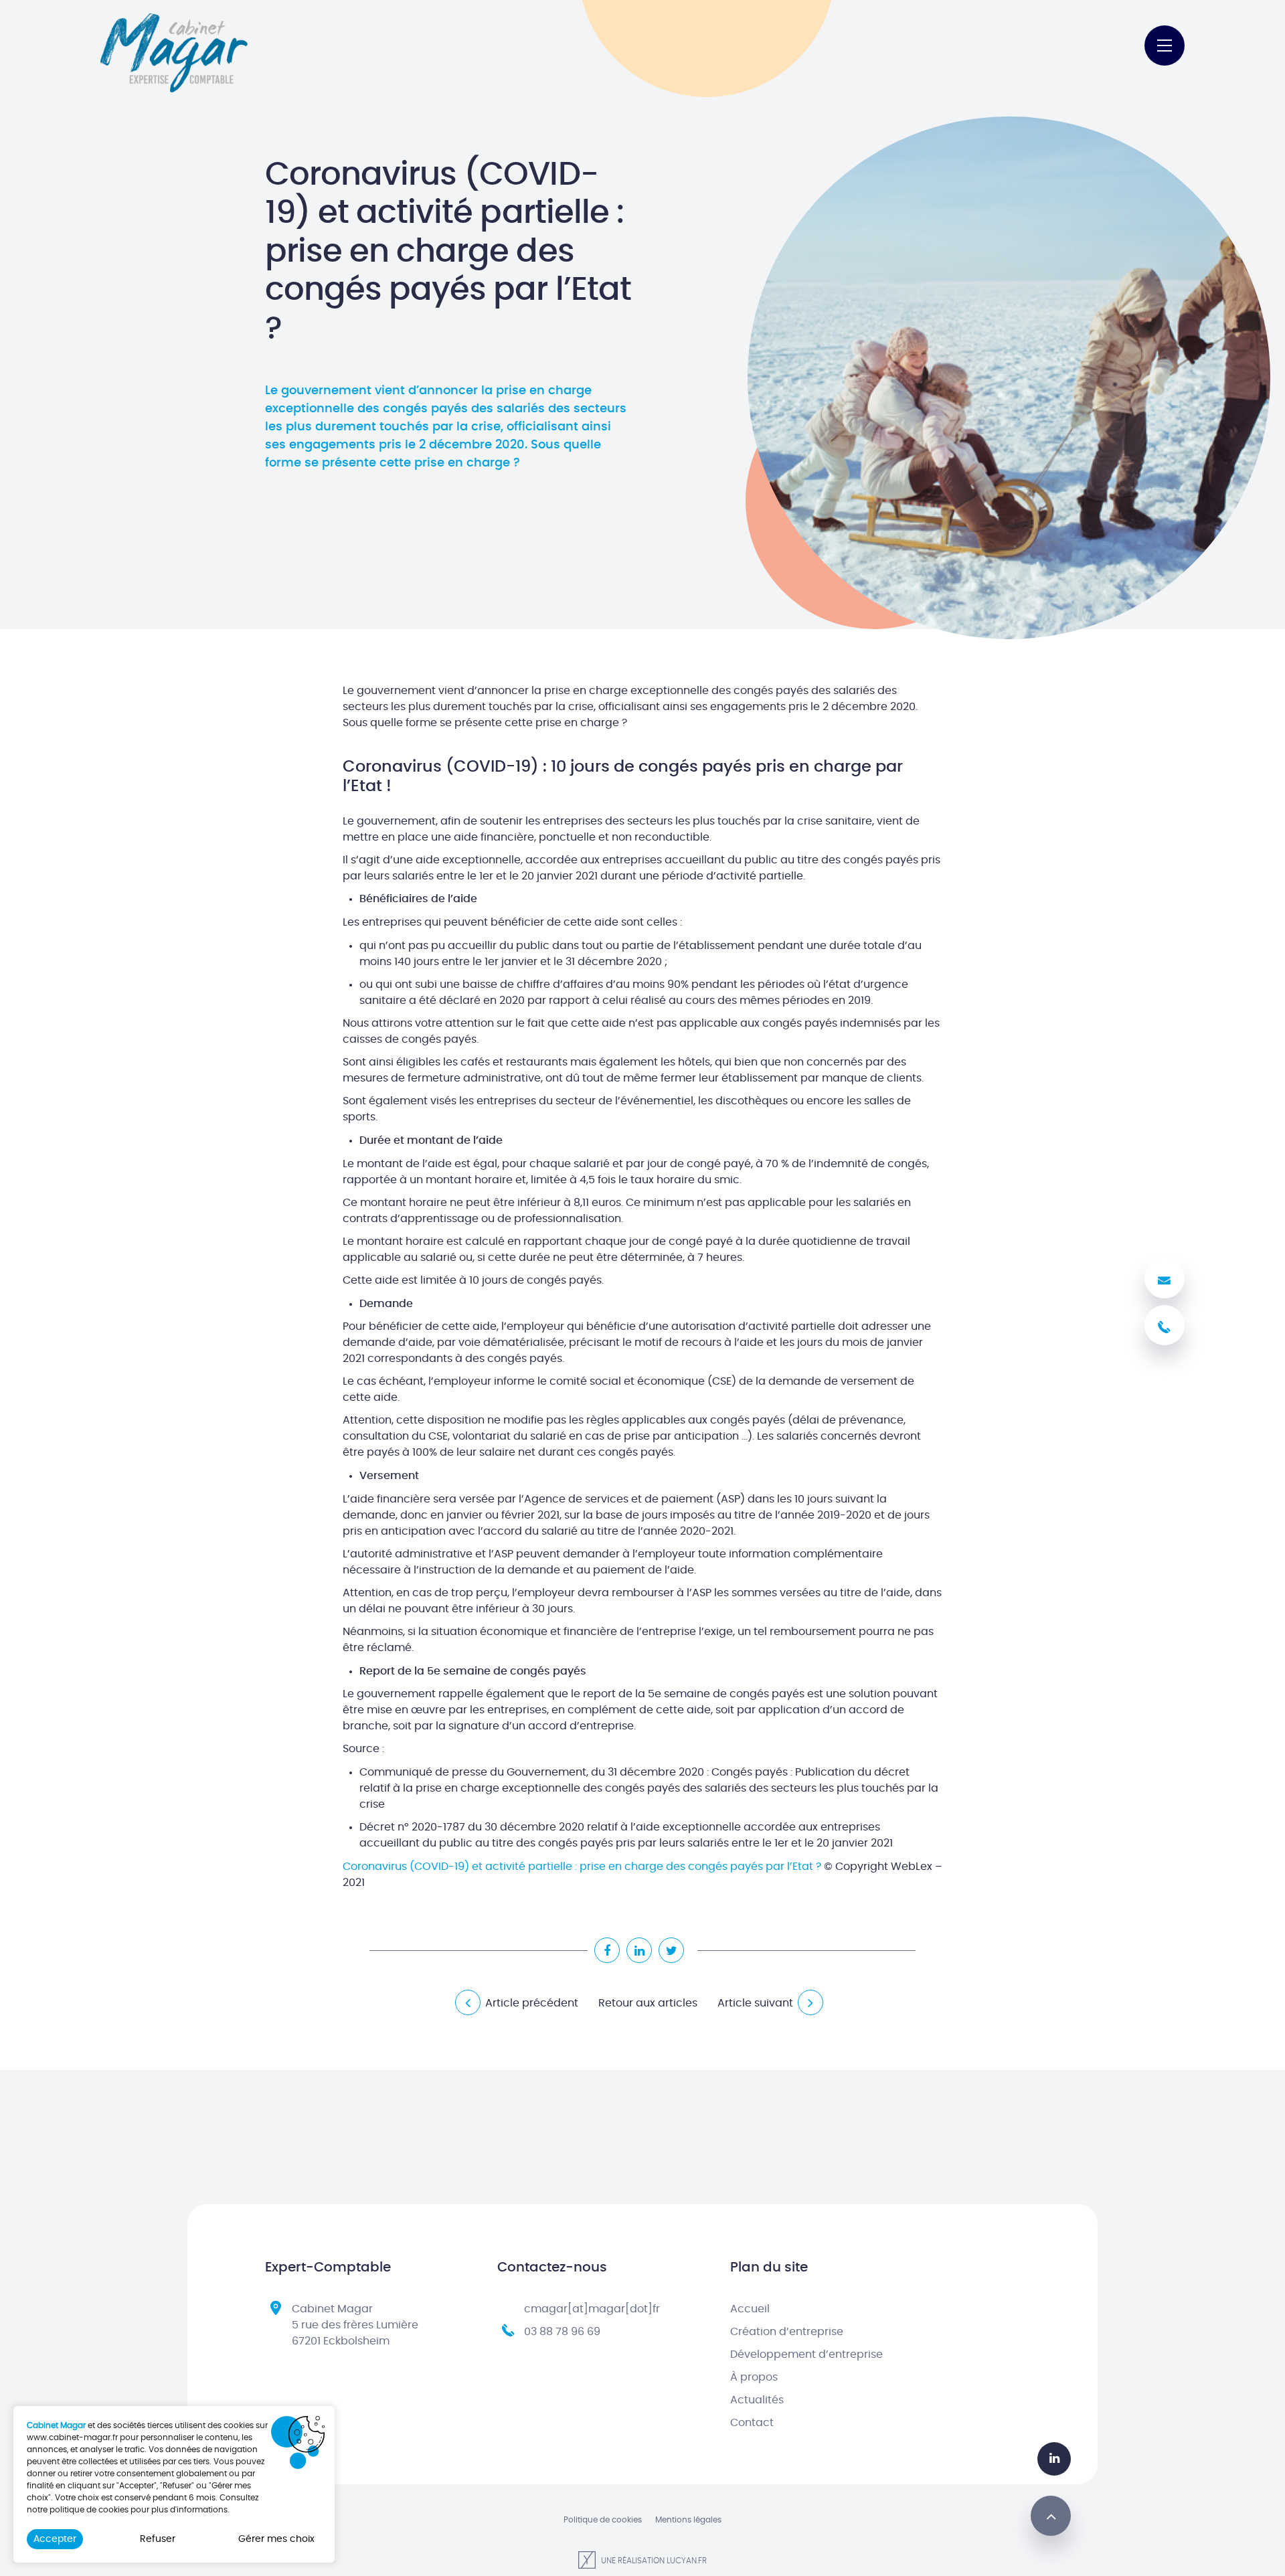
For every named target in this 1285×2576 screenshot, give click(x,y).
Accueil (750, 2309)
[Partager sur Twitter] (671, 1950)
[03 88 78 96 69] (1165, 1325)
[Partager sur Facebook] (607, 1950)
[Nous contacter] (1165, 1278)
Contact (752, 2423)
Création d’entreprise (787, 2332)
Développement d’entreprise (806, 2354)
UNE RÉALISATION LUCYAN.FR (653, 2561)
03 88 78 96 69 (562, 2332)
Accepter (55, 2539)
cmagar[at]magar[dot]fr (592, 2309)
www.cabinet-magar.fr (72, 2437)
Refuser (158, 2539)
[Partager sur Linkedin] (639, 1950)
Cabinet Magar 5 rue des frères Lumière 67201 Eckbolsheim (355, 2325)
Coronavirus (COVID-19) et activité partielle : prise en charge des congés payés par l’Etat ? (582, 1867)
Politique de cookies (603, 2520)
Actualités (757, 2400)
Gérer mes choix (276, 2539)
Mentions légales (688, 2520)
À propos (754, 2377)
